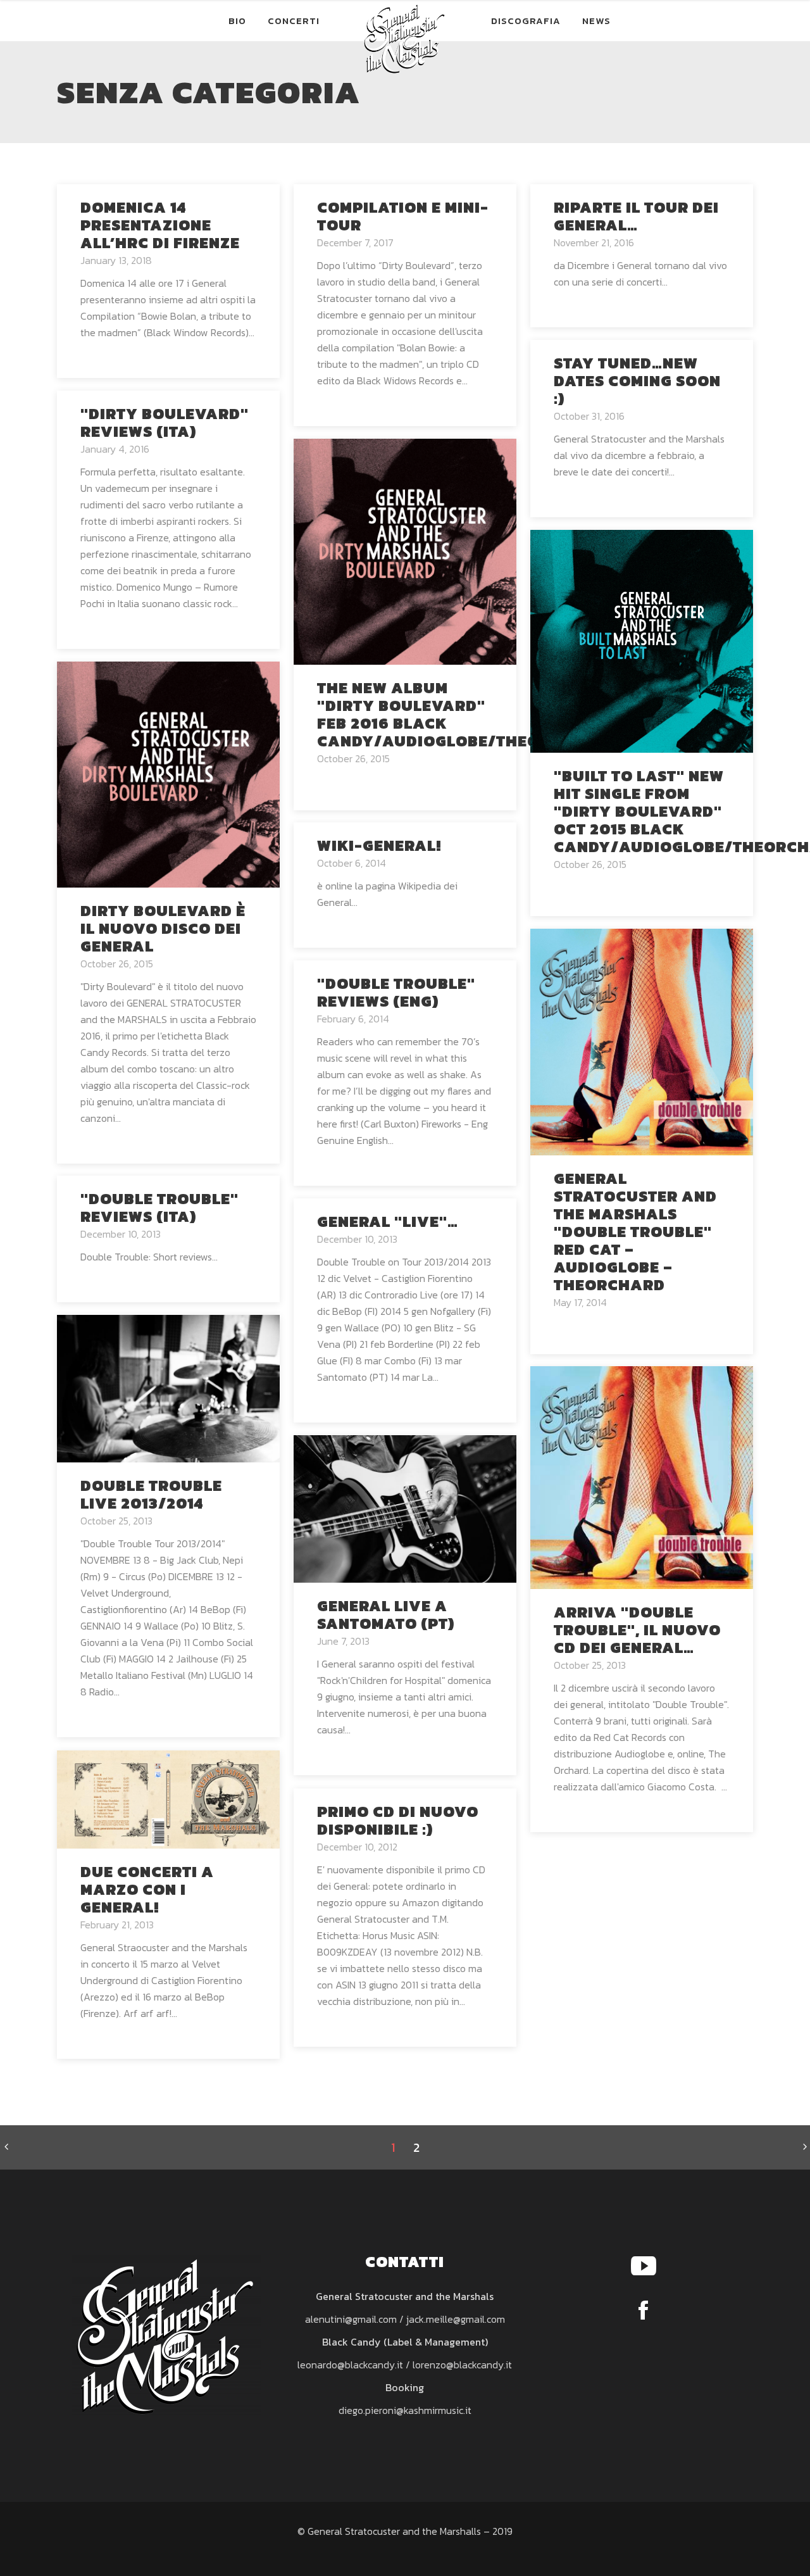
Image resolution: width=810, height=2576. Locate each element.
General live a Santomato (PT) (386, 1615)
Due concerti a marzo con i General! (147, 1889)
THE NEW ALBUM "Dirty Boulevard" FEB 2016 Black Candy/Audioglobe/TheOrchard (462, 714)
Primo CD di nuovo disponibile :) (398, 1820)
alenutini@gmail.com (351, 2319)
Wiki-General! (379, 845)
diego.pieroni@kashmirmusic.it (405, 2410)
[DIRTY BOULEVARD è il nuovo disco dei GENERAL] (168, 773)
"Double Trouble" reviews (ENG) (396, 992)
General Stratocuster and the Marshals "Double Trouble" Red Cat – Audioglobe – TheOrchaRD (635, 1232)
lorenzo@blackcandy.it (462, 2365)
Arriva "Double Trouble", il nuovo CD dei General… (637, 1630)
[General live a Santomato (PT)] (405, 1507)
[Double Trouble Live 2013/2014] (168, 1387)
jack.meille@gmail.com (456, 2319)
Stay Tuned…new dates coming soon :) (637, 381)
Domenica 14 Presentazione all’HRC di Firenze (160, 225)
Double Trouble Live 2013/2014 (151, 1494)
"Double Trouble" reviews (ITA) (159, 1208)
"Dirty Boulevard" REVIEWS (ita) (165, 423)
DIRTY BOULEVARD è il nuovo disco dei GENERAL (163, 928)
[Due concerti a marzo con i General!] (168, 1798)
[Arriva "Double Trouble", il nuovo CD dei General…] (642, 1476)
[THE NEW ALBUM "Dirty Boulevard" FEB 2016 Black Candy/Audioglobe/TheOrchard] (405, 550)
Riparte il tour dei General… (636, 216)
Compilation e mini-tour (403, 216)
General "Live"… (388, 1222)
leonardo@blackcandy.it (350, 2365)
